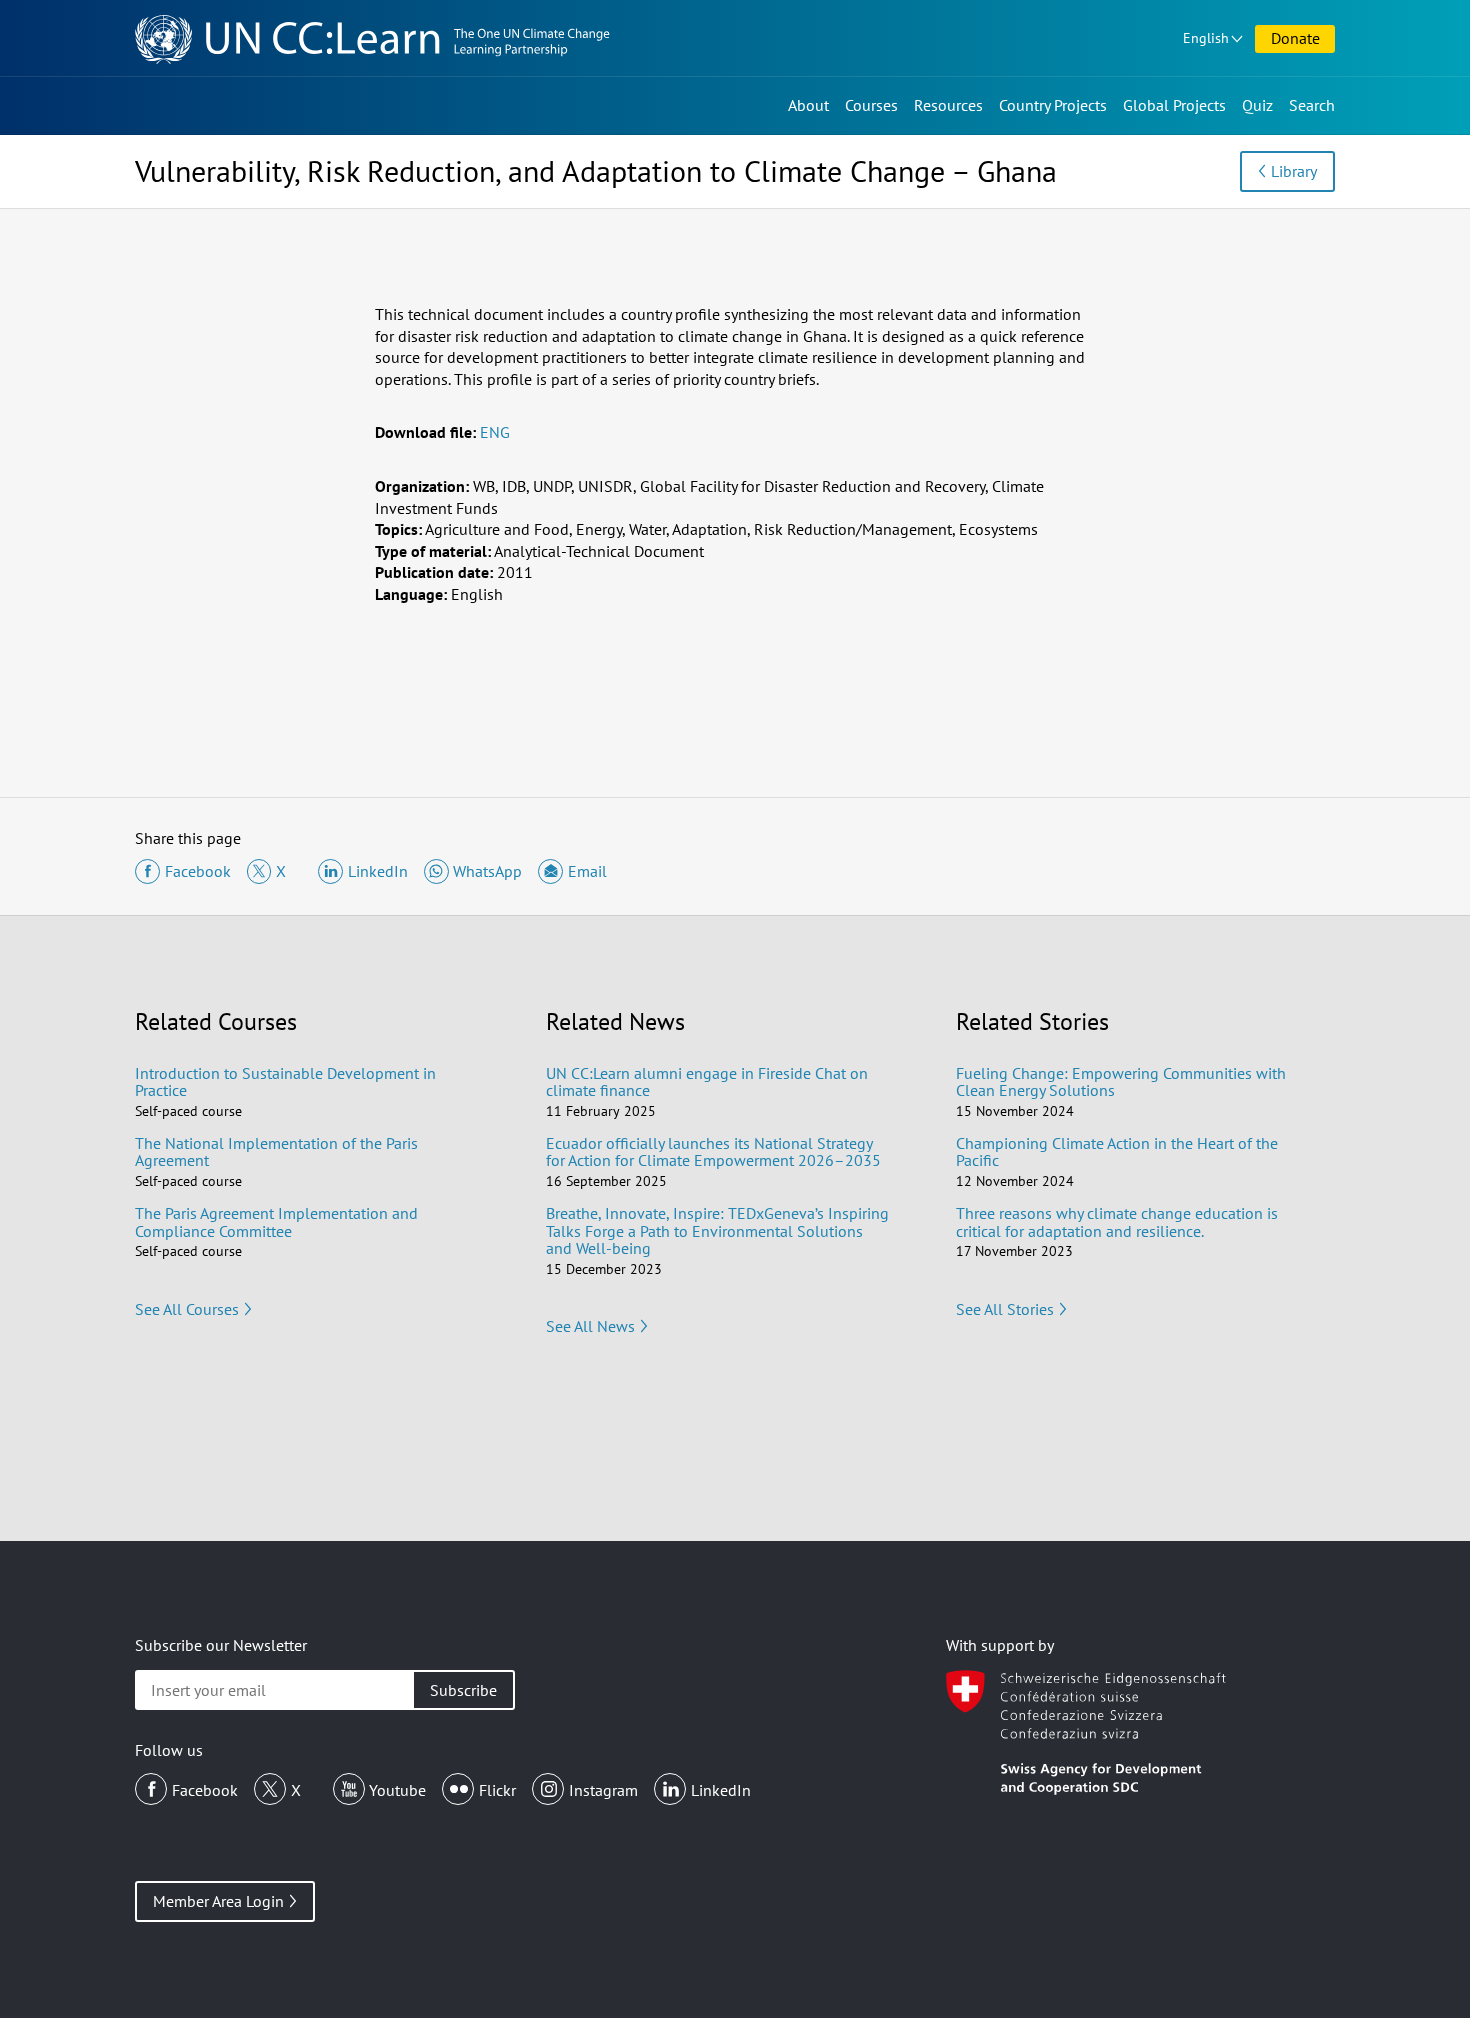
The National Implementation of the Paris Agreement (276, 1152)
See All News (590, 1326)
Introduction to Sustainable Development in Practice (285, 1082)
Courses (871, 105)
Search (1312, 105)
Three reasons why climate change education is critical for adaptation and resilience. (1117, 1222)
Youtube (397, 1790)
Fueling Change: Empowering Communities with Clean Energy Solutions (1121, 1082)
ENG (495, 432)
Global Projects (1174, 105)
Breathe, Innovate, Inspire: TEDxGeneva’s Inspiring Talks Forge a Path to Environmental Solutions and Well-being (717, 1230)
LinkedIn (721, 1790)
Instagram (603, 1790)
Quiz (1257, 105)
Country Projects (1053, 105)
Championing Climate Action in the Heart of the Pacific (1117, 1152)
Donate (1295, 38)
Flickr (497, 1790)
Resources (948, 105)
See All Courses (187, 1309)
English (1206, 38)
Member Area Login (218, 1901)
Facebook (205, 1790)
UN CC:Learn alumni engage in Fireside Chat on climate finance (707, 1082)
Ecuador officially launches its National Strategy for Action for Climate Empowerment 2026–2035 (713, 1152)
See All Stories (1005, 1309)
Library (1294, 171)
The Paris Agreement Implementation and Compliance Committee (276, 1222)
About (808, 105)
